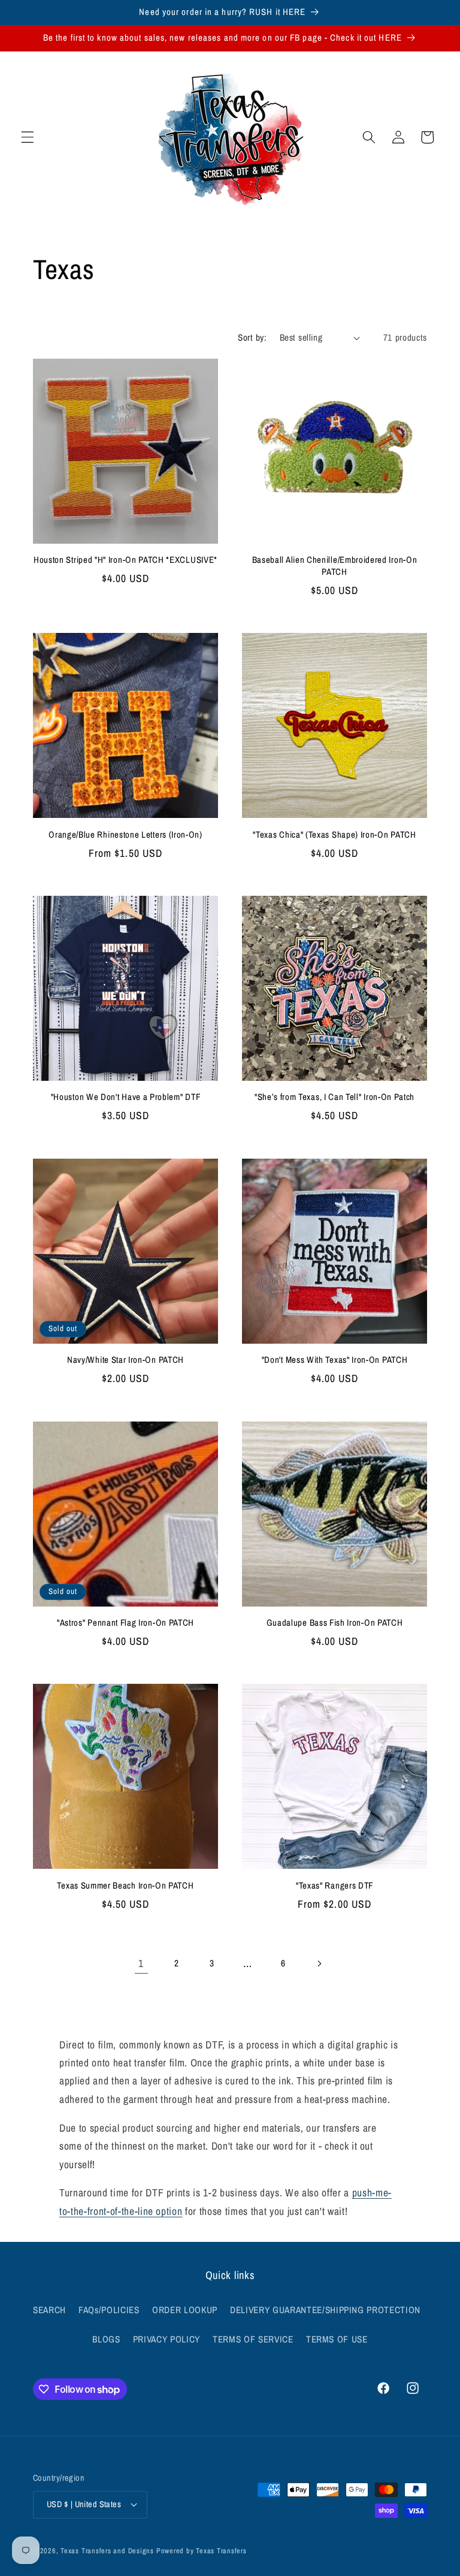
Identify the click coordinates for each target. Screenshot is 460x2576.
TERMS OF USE (337, 2339)
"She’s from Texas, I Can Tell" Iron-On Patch (335, 1097)
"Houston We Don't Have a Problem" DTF (126, 1097)
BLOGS (106, 2339)
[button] (28, 137)
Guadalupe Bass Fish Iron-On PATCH (335, 1623)
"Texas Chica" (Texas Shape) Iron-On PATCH (334, 835)
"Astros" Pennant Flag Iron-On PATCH (125, 1623)
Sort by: (252, 337)
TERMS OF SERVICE (253, 2339)
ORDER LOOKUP (185, 2310)
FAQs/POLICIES (109, 2310)
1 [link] (141, 1963)
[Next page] (319, 1963)
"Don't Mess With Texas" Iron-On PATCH (335, 1360)
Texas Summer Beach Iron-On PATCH (125, 1886)
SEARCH (49, 2310)
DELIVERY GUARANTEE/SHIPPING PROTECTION (325, 2310)
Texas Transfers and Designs (107, 2551)
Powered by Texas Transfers (202, 2551)
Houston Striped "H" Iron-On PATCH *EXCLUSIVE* (125, 560)
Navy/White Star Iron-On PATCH (125, 1360)
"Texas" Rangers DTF (335, 1886)
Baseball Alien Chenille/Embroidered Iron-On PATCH (335, 566)
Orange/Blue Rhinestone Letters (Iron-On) (125, 835)
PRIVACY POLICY (167, 2339)
